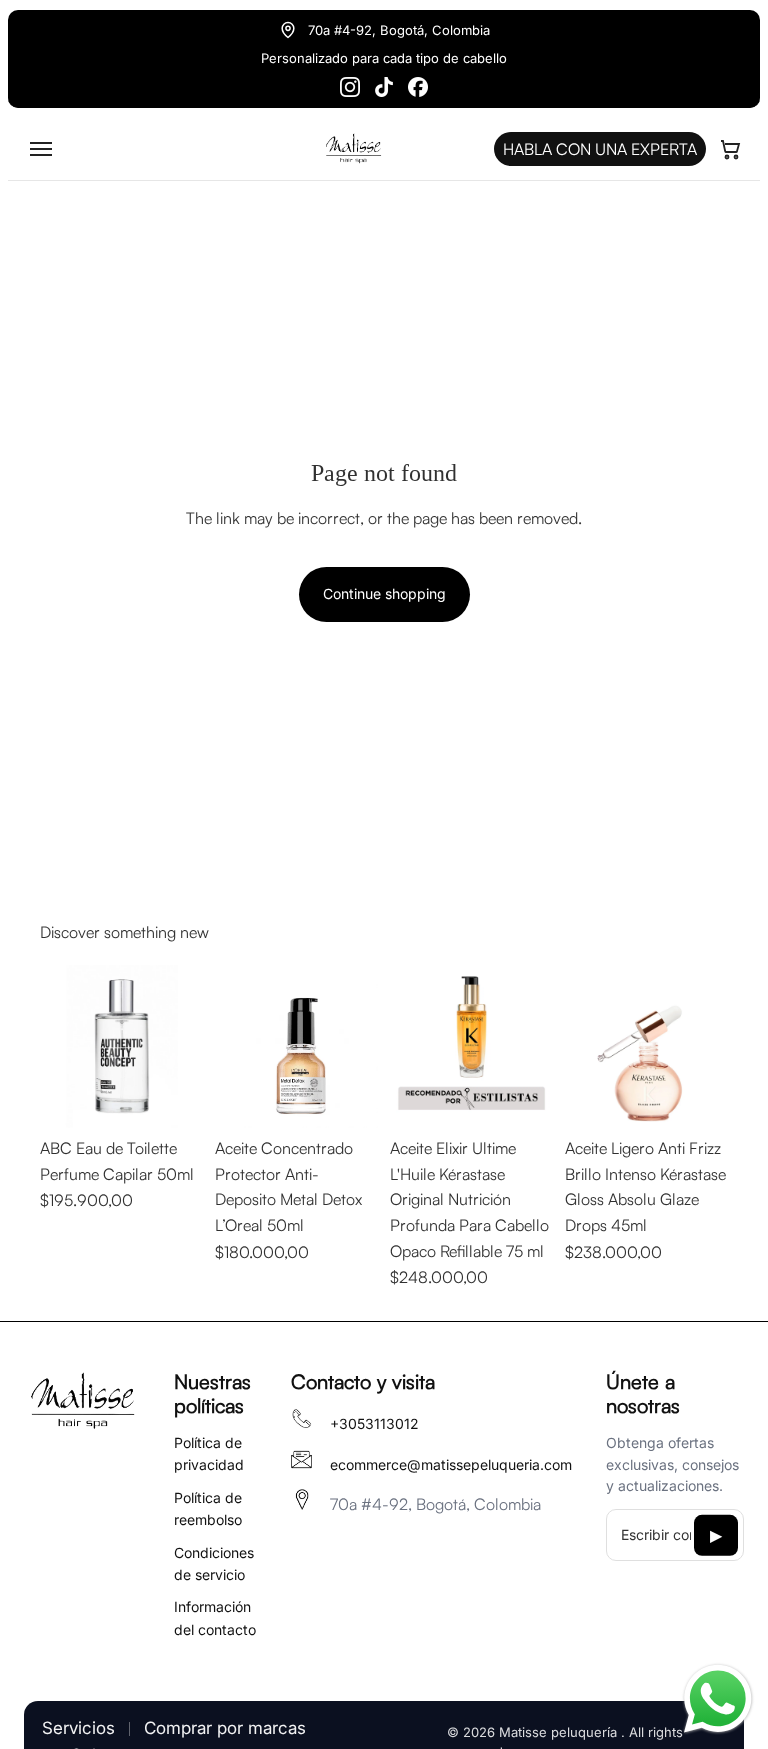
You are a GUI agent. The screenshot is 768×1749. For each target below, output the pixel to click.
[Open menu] (41, 149)
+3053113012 (374, 1423)
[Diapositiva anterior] (62, 1047)
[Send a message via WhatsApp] (718, 1699)
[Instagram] (350, 87)
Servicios (78, 1728)
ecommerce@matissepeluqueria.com (451, 1464)
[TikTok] (384, 87)
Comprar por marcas (225, 1728)
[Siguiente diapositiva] (181, 1047)
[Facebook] (418, 87)
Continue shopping (384, 593)
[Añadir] (172, 1097)
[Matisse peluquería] (82, 1402)
